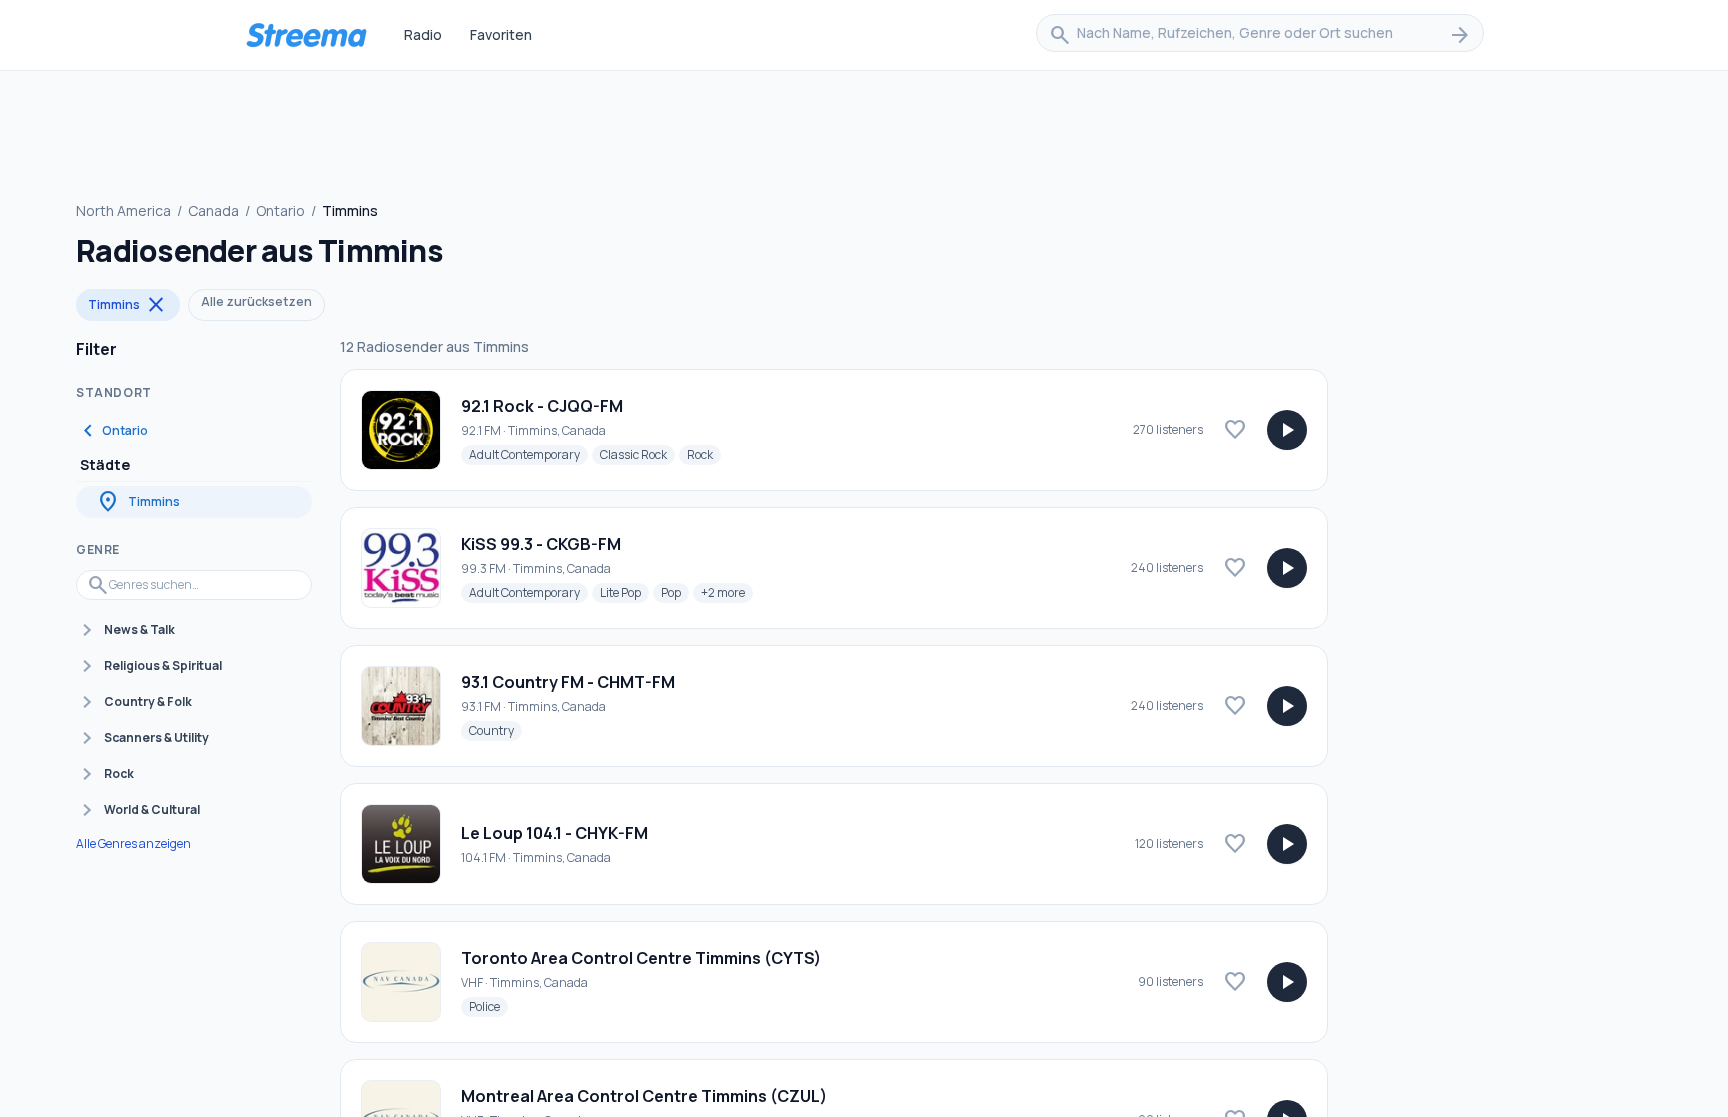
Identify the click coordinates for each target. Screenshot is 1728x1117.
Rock (704, 454)
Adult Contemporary (528, 454)
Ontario (280, 210)
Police (488, 1006)
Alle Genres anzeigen (133, 844)
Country (495, 730)
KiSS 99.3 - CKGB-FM (541, 544)
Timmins (128, 305)
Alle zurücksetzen (256, 301)
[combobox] (1260, 35)
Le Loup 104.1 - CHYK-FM (554, 833)
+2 (727, 592)
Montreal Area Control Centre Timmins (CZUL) (644, 1096)
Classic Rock (637, 454)
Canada (213, 210)
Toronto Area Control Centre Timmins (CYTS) (641, 958)
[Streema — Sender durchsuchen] (306, 35)
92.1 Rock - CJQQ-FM (542, 406)
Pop (675, 592)
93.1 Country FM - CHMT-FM (568, 682)
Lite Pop (624, 592)
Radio (423, 34)
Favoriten (501, 34)
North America (123, 210)
